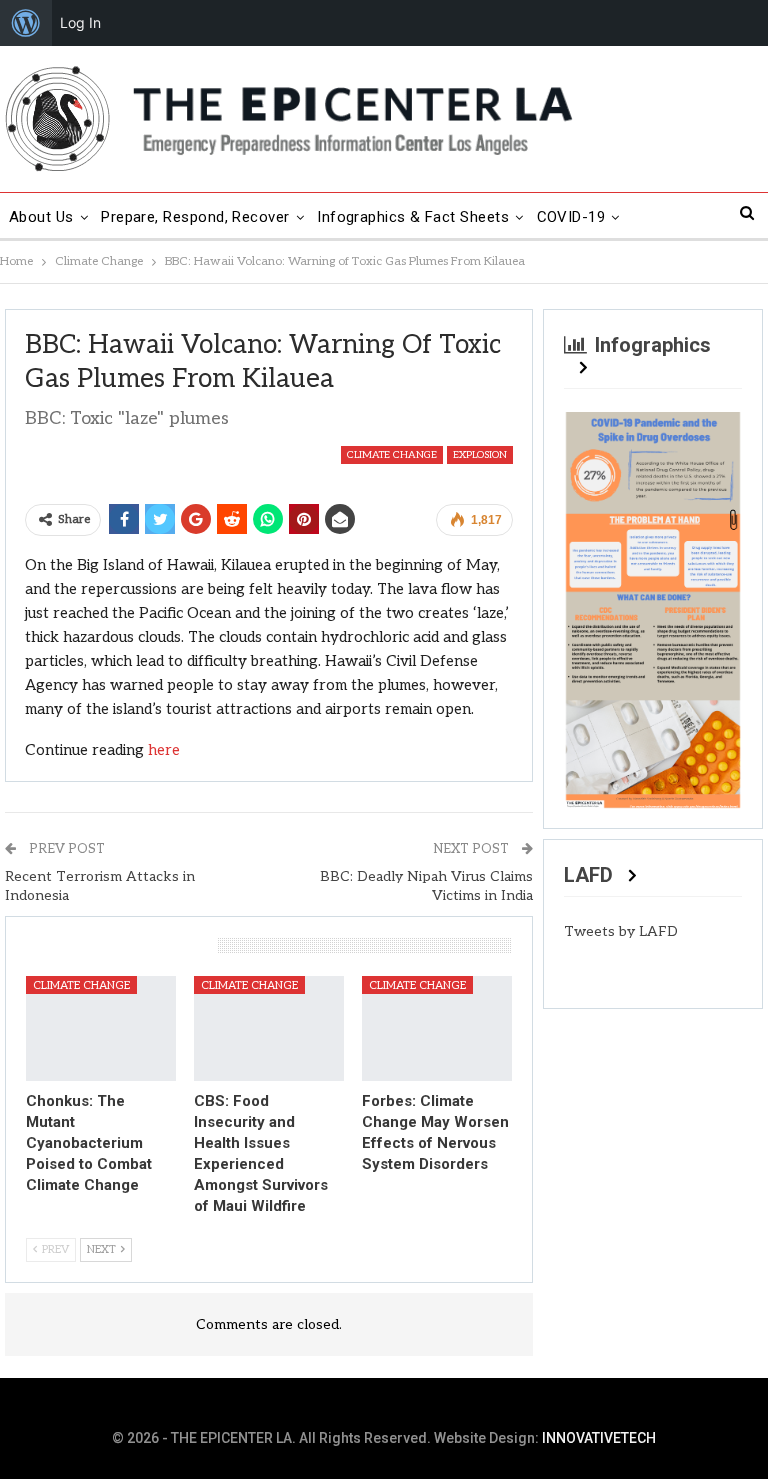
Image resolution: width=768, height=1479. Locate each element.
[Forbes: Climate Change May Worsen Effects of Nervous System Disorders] (437, 1028)
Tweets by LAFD (621, 931)
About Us (41, 217)
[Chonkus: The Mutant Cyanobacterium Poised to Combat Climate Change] (101, 1028)
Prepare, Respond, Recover (195, 217)
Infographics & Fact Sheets (413, 217)
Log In (80, 22)
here (164, 750)
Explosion (480, 455)
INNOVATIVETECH (599, 1438)
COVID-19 (571, 217)
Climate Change (392, 455)
